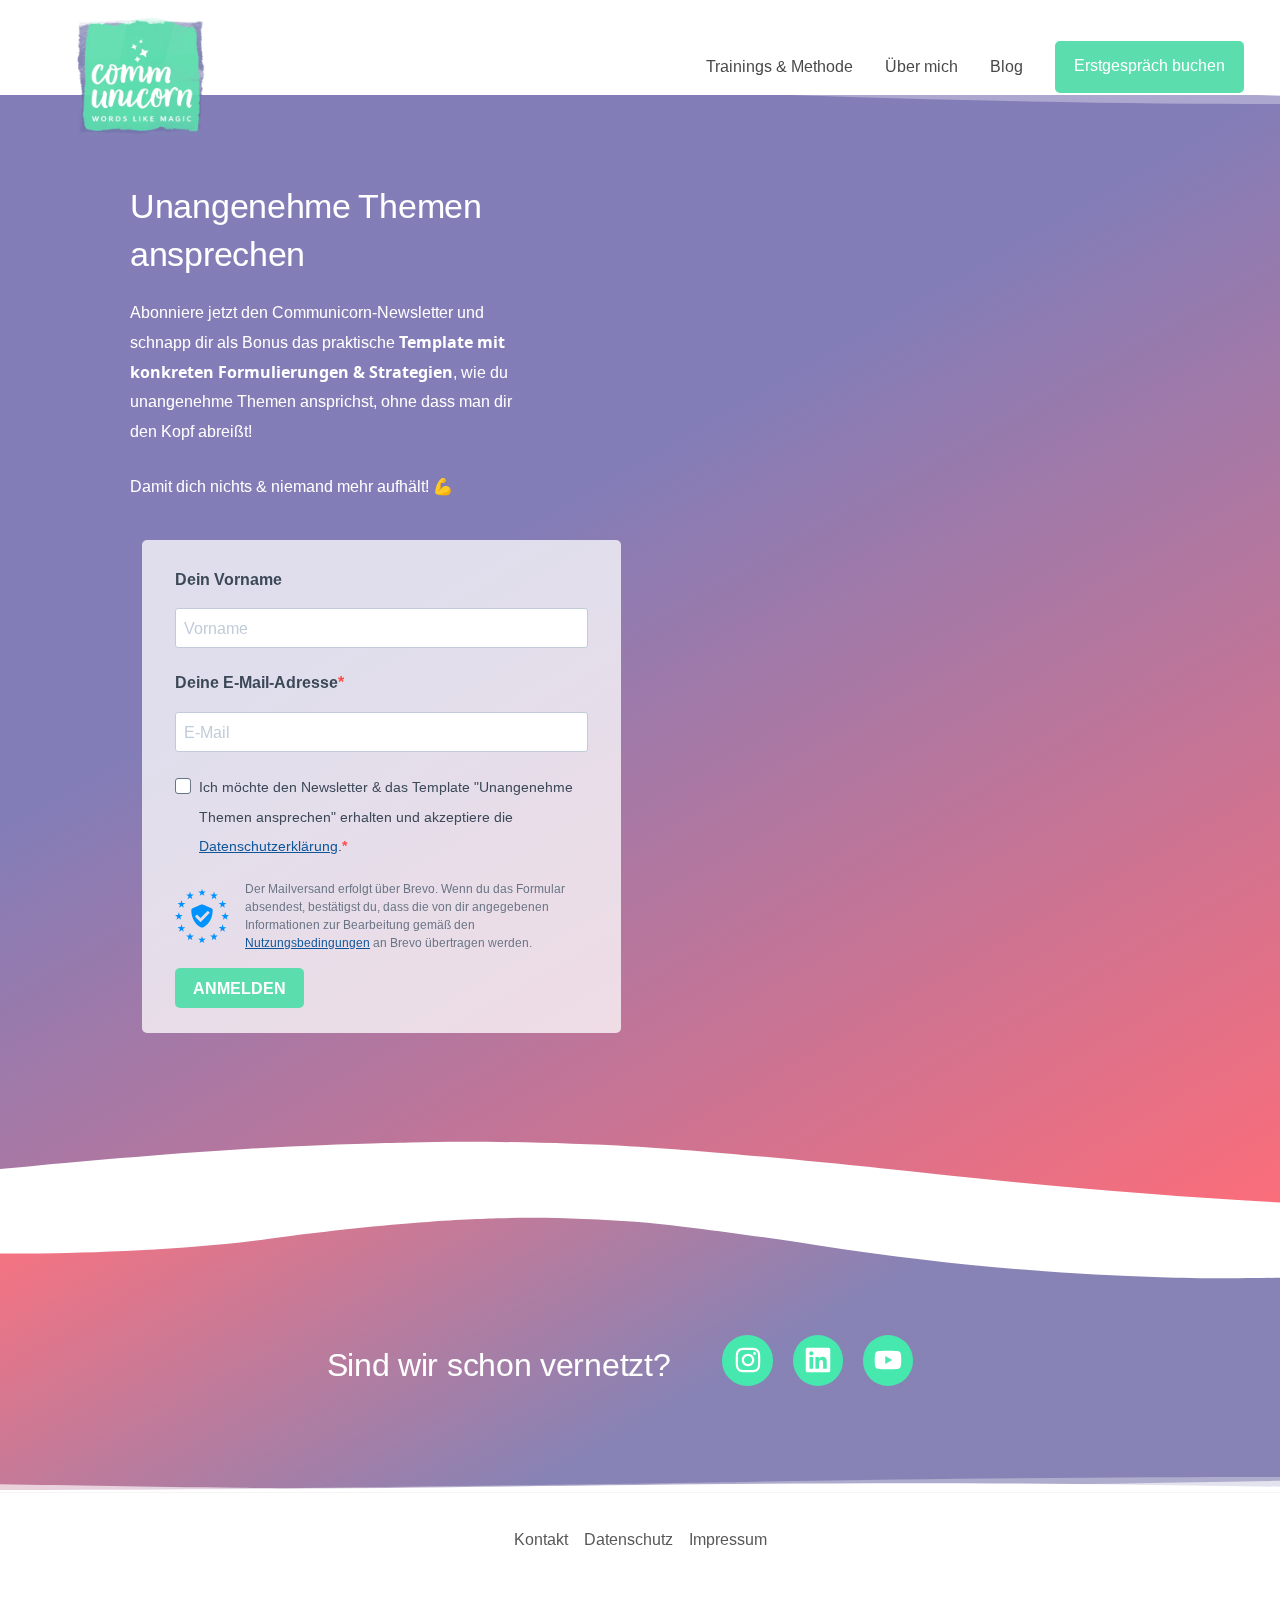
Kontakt (541, 1539)
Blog (1006, 66)
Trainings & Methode (779, 66)
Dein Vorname (228, 579)
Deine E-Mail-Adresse (256, 682)
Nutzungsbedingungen (307, 943)
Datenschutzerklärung (268, 846)
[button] (1149, 67)
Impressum (728, 1539)
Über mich (921, 66)
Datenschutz (628, 1539)
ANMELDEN (239, 988)
